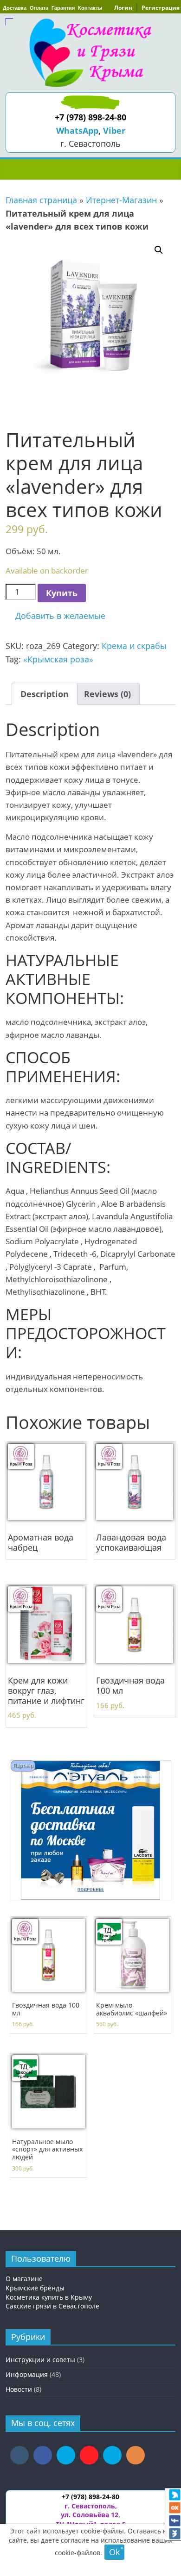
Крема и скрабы (134, 646)
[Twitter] (175, 2495)
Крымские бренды (35, 2288)
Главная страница (41, 200)
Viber (114, 131)
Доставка (15, 8)
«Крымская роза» (58, 659)
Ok (114, 2552)
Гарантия (63, 8)
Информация (27, 2374)
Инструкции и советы (40, 2360)
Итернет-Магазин (121, 200)
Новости (19, 2389)
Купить (62, 593)
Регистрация (161, 8)
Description (45, 694)
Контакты (90, 8)
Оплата (39, 8)
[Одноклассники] (175, 2508)
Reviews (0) (107, 694)
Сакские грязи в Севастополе (52, 2306)
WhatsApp (77, 131)
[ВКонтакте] (175, 2534)
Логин (123, 8)
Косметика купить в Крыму (49, 2297)
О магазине (24, 2279)
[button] (55, 616)
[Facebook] (175, 2521)
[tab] (45, 694)
